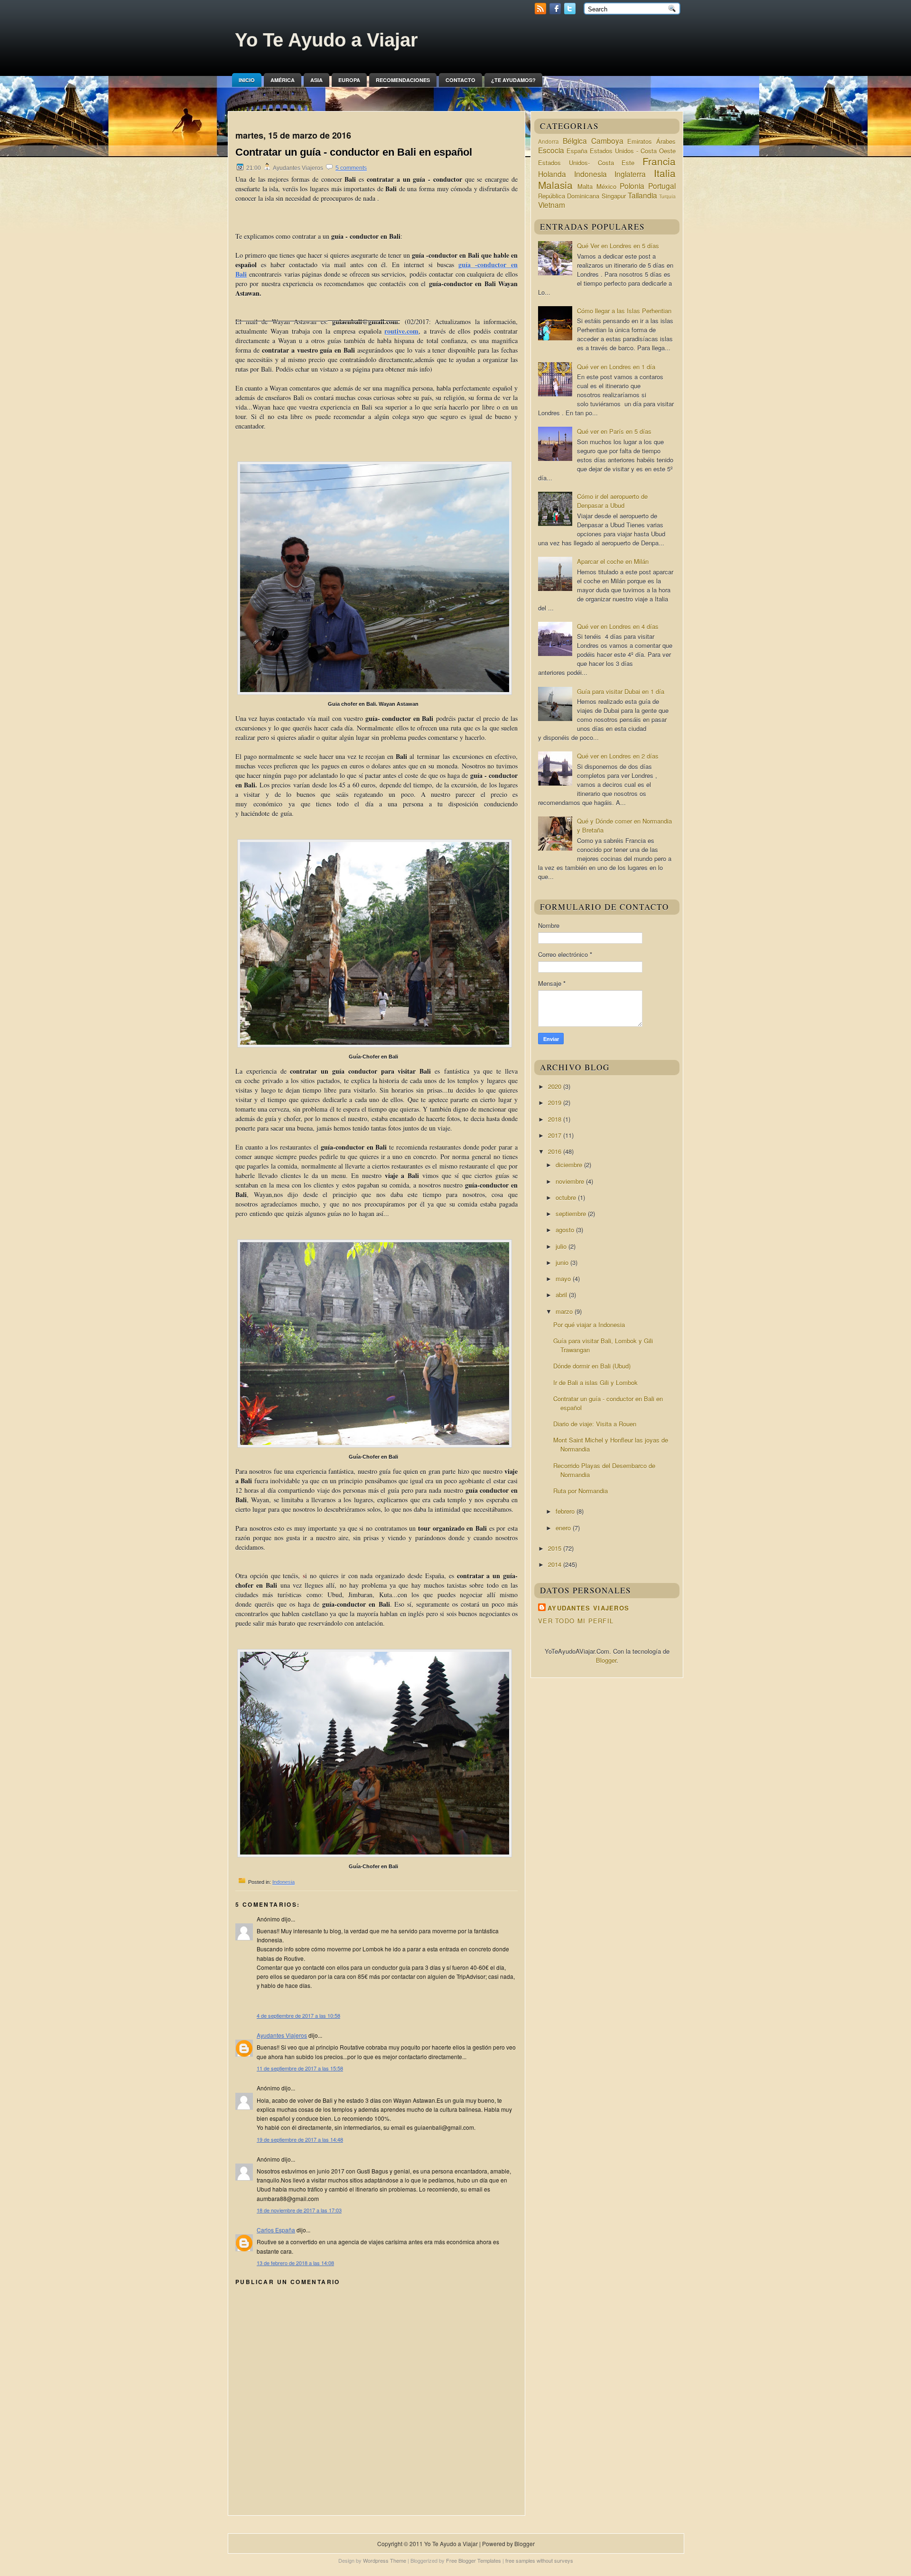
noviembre (571, 1181)
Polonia (632, 186)
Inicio (247, 80)
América (283, 80)
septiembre (572, 1213)
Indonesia (284, 1882)
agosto (566, 1230)
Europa (349, 80)
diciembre (570, 1165)
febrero (566, 1511)
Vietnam (552, 205)
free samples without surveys (539, 2560)
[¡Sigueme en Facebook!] (556, 12)
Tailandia (642, 195)
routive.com (401, 331)
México (606, 186)
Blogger (606, 1660)
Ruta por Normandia (581, 1491)
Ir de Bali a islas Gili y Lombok (595, 1382)
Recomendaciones (403, 80)
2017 (556, 1135)
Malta (585, 186)
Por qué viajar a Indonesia (589, 1325)
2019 (556, 1102)
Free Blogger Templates (474, 2560)
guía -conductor (482, 265)
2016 (556, 1151)
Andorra (548, 141)
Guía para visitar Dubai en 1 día (621, 691)
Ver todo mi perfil (576, 1621)
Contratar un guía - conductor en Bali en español (354, 152)
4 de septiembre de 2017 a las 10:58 (298, 2015)
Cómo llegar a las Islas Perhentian (624, 311)
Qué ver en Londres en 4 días (618, 626)
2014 (556, 1564)
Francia (659, 161)
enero (564, 1528)
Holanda (552, 174)
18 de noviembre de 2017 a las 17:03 (299, 2210)
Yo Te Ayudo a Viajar (326, 40)
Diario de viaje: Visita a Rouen (595, 1424)
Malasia (555, 185)
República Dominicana (569, 196)
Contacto (460, 80)
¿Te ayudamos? (513, 80)
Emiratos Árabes (651, 141)
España (577, 151)
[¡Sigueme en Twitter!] (571, 12)
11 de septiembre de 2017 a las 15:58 (300, 2068)
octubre (567, 1197)
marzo (565, 1311)
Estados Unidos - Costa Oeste (633, 151)
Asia (316, 80)
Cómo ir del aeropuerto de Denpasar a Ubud (612, 501)
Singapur (614, 196)
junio (563, 1262)
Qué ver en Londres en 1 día (616, 367)
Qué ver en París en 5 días (614, 431)
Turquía (667, 196)
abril (562, 1295)
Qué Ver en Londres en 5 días (618, 246)
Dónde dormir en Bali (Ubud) (592, 1366)
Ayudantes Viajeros (282, 2035)
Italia (665, 173)
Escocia (551, 150)
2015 (556, 1548)
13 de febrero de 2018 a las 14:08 (295, 2263)
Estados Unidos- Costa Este (586, 163)
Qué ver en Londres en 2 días (618, 756)
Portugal (662, 186)
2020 (556, 1086)
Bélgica (575, 141)
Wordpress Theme (385, 2560)
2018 (556, 1119)
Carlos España (276, 2230)
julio (562, 1246)
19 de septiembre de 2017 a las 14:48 (300, 2139)
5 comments (351, 168)
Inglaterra (630, 174)
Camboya (607, 141)
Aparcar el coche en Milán (613, 561)
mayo (564, 1279)
